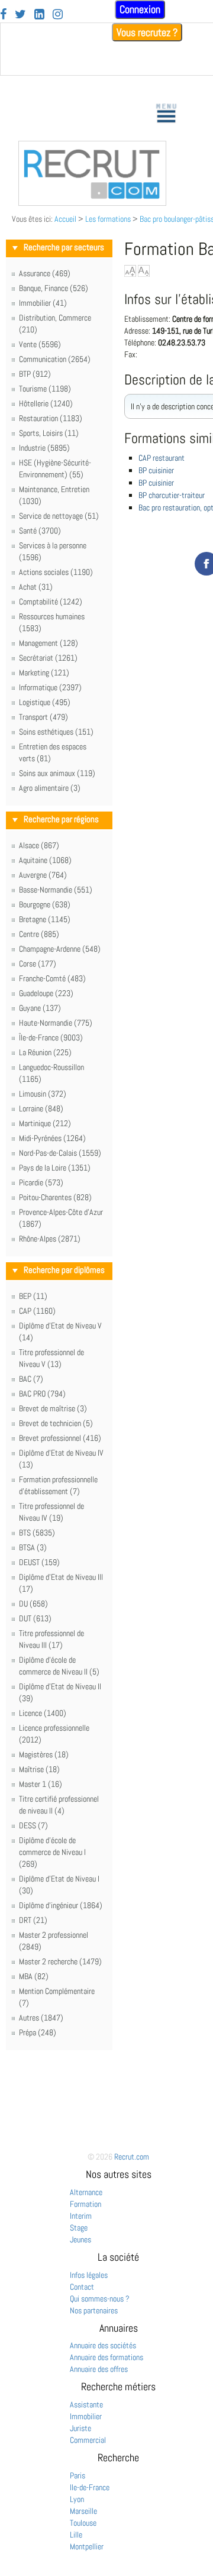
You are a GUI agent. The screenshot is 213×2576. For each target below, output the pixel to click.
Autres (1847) (41, 2018)
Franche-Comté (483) (52, 978)
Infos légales (89, 2275)
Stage (79, 2228)
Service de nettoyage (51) (59, 516)
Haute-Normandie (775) (56, 1023)
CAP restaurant (162, 458)
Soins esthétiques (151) (56, 732)
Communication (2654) (55, 359)
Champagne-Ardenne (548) (60, 949)
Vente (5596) (40, 344)
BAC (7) (31, 1379)
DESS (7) (33, 1825)
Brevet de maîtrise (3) (53, 1408)
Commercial (88, 2440)
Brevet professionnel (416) (60, 1438)
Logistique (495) (45, 702)
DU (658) (33, 1604)
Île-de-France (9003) (51, 1037)
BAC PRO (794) (42, 1394)
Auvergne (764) (43, 875)
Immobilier (86, 2416)
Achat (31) (36, 587)
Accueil (65, 219)
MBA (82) (34, 1976)
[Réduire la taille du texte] (144, 271)
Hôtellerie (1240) (46, 403)
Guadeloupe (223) (46, 993)
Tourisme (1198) (45, 389)
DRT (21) (33, 1920)
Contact (82, 2287)
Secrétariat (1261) (48, 658)
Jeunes (80, 2239)
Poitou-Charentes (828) (55, 1197)
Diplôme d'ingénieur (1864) (61, 1905)
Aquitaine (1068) (45, 860)
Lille (76, 2535)
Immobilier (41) (43, 303)
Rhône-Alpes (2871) (50, 1239)
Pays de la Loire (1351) (55, 1168)
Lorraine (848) (41, 1108)
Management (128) (49, 643)
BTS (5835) (37, 1533)
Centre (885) (39, 934)
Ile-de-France (90, 2487)
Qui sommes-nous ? (100, 2299)
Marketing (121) (44, 673)
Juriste (80, 2428)
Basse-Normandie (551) (56, 890)
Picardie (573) (41, 1182)
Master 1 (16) (41, 1784)
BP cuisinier (156, 470)
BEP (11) (33, 1296)
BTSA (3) (33, 1547)
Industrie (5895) (44, 448)
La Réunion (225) (45, 1052)
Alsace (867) (39, 845)
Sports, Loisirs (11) (49, 433)
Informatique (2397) (50, 687)
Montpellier (87, 2546)
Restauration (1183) (51, 418)
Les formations (108, 219)
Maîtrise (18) (39, 1769)
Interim (81, 2216)
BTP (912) (35, 374)
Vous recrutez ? (147, 32)
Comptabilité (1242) (51, 602)
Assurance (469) (45, 273)
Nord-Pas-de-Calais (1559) (60, 1153)
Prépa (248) (38, 2032)
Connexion (140, 9)
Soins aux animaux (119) (57, 773)
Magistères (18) (44, 1754)
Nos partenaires (94, 2310)
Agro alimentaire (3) (50, 788)
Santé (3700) (40, 531)
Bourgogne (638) (45, 904)
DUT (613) (35, 1618)
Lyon (77, 2499)
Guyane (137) (40, 1008)
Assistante (86, 2404)
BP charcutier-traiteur (172, 495)
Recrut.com (132, 2157)
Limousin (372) (43, 1094)
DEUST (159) (39, 1562)
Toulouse (83, 2523)
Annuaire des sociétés (103, 2345)
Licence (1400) (43, 1713)
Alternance (86, 2192)
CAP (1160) (37, 1311)
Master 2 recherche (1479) (60, 1961)
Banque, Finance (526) (54, 288)
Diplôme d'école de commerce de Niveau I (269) (52, 1852)
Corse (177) (38, 964)
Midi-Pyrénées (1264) (52, 1138)
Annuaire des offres (99, 2369)
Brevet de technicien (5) (56, 1423)
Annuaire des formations (106, 2357)
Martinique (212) (45, 1123)
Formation (85, 2204)
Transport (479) (43, 717)
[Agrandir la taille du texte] (130, 271)
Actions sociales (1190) (56, 572)
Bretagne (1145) (45, 919)
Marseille (83, 2511)
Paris (78, 2475)
